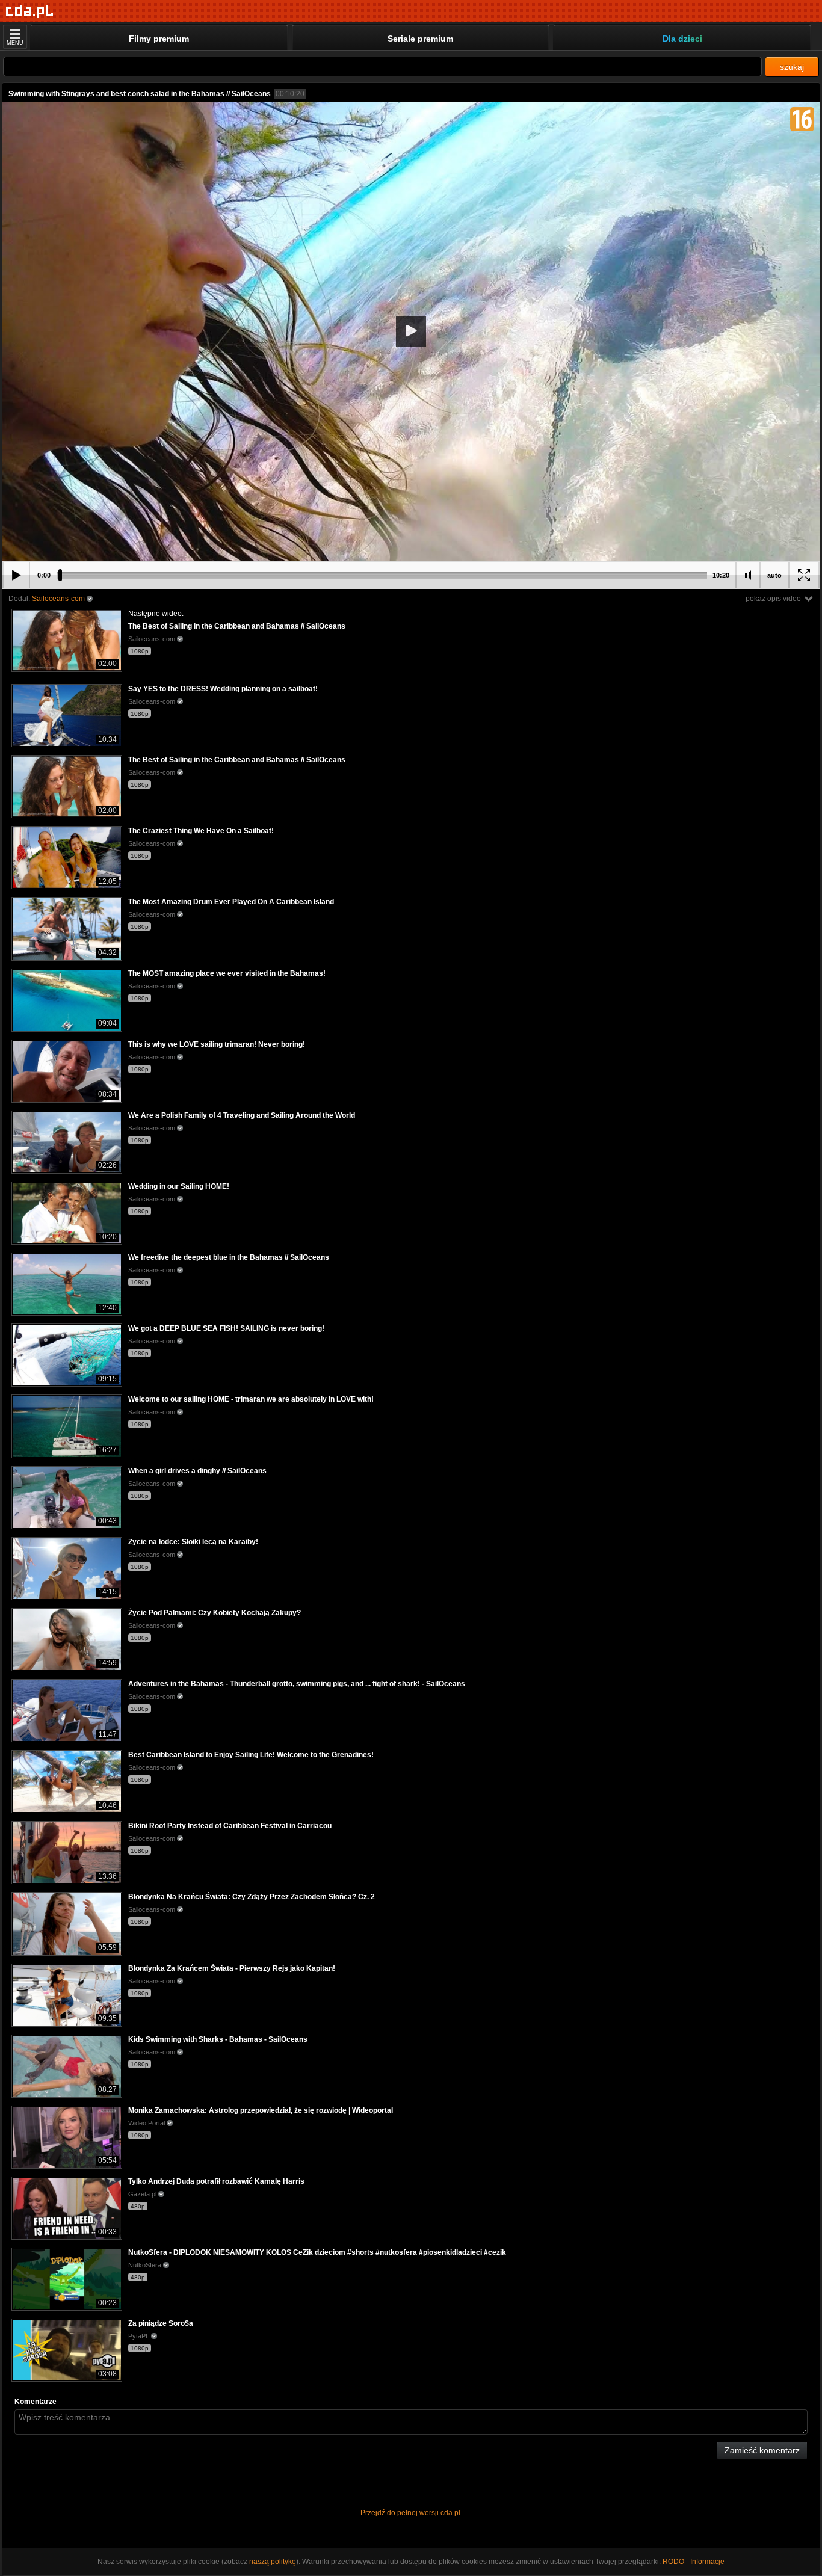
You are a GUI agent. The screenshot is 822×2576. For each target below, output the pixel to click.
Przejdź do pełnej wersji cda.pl (411, 2513)
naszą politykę (273, 2562)
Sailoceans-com (58, 599)
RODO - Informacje (694, 2562)
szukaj (792, 67)
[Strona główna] (30, 12)
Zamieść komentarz (762, 2450)
